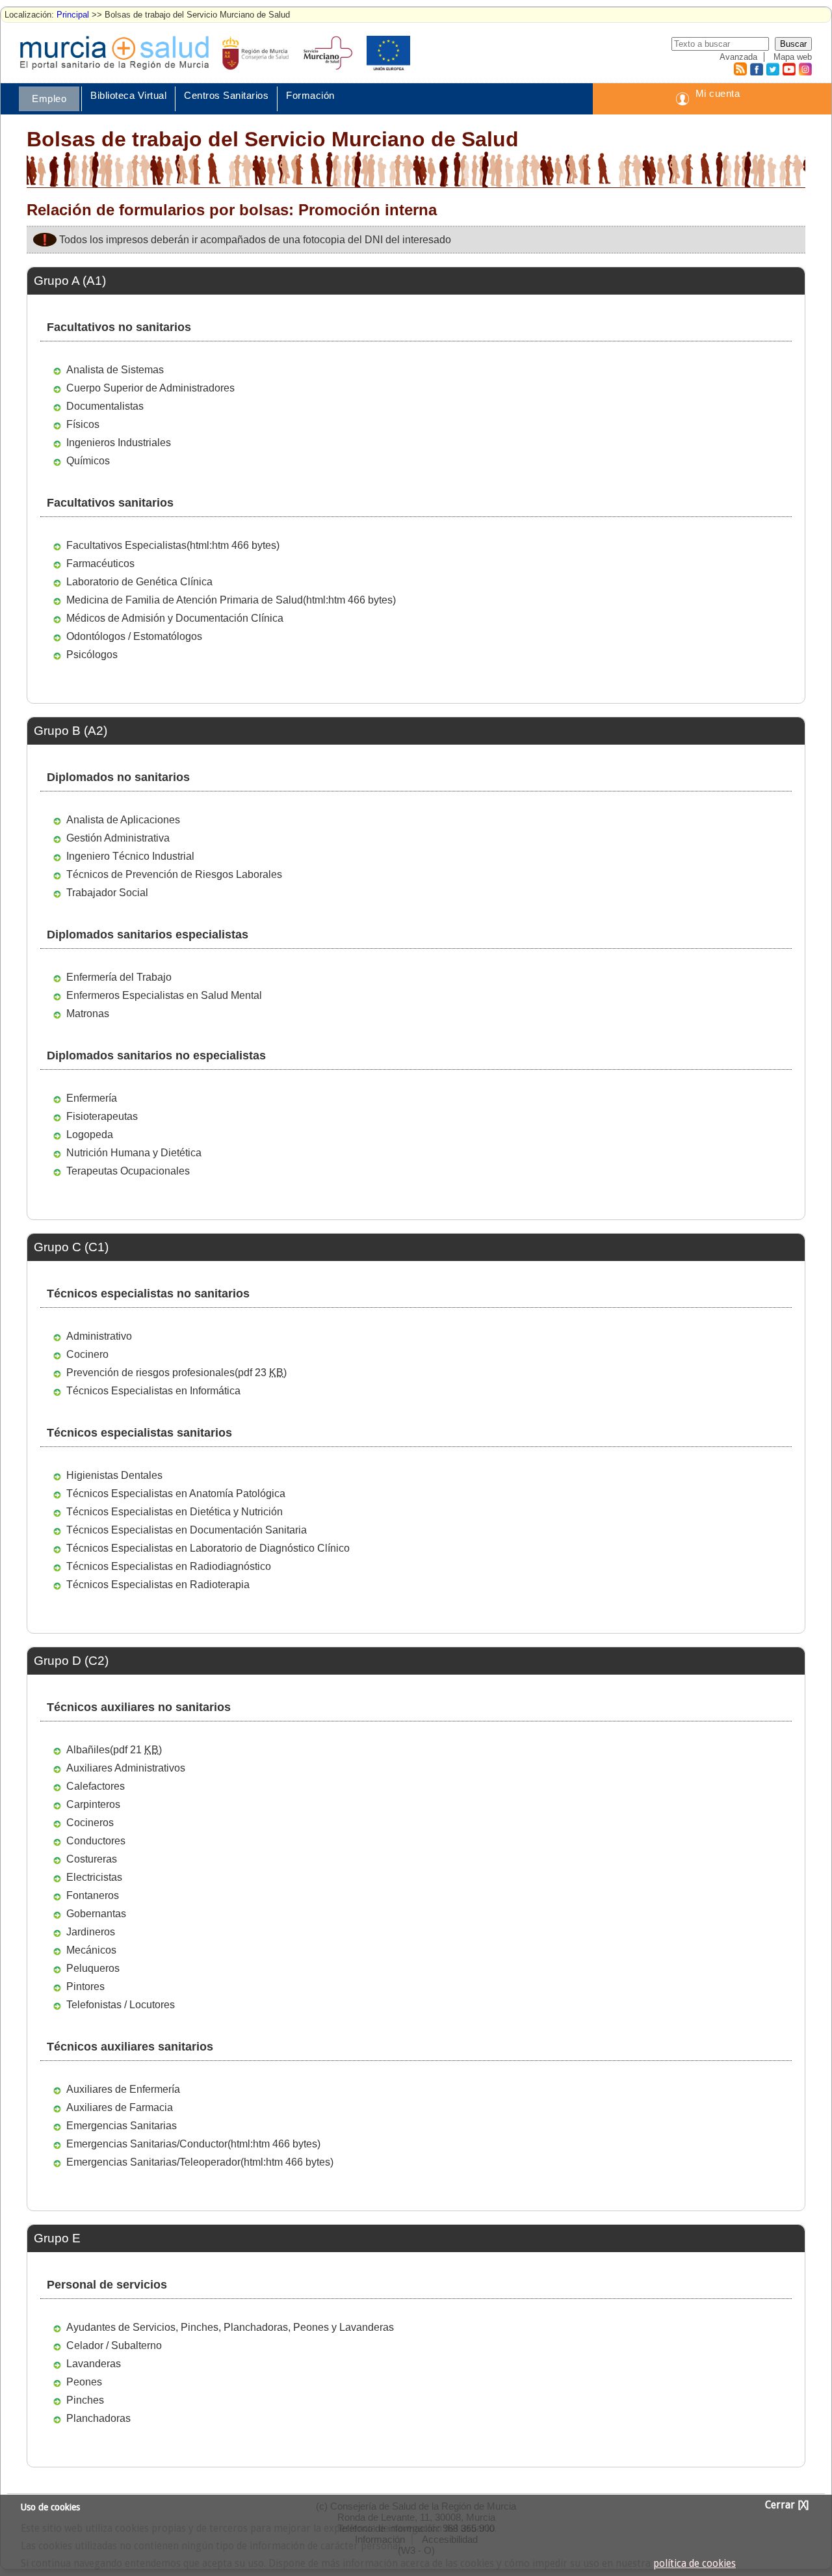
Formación (310, 95)
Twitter (773, 69)
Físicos (83, 424)
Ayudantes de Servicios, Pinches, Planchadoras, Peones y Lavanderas (230, 2327)
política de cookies (695, 2564)
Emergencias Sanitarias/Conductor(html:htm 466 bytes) (193, 2144)
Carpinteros (93, 1804)
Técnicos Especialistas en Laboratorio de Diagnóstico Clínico (208, 1548)
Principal (73, 15)
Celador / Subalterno (114, 2345)
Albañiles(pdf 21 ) (114, 1750)
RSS (740, 69)
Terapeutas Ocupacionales (128, 1171)
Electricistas (94, 1877)
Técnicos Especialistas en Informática (153, 1391)
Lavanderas (94, 2364)
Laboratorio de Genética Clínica (139, 582)
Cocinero (87, 1354)
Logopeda (90, 1135)
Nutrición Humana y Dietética (134, 1153)
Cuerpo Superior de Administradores (150, 388)
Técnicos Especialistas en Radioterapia (158, 1585)
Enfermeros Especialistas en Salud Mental (164, 995)
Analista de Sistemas (115, 370)
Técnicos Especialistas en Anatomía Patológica (176, 1494)
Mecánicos (91, 1950)
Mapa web (793, 57)
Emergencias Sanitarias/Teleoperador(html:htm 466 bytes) (200, 2162)
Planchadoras (98, 2418)
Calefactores (96, 1786)
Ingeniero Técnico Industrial (130, 856)
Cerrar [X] (787, 2505)
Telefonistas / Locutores (121, 2005)
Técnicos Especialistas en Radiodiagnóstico (169, 1566)
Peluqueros (93, 1968)
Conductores (96, 1841)
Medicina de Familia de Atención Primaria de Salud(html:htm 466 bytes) (231, 600)
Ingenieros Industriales (119, 443)
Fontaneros (93, 1895)
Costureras (92, 1859)
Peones (84, 2382)
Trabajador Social (107, 893)
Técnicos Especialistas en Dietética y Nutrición (175, 1512)
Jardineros (91, 1932)
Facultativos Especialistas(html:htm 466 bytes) (173, 545)
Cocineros (90, 1823)
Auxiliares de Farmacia (120, 2107)
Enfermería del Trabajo (119, 977)
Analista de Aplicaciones (123, 820)
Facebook (755, 69)
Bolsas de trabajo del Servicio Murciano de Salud (273, 139)
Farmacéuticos (100, 564)
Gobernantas (96, 1914)
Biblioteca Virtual (128, 95)
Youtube (788, 69)
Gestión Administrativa (118, 838)
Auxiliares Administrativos (126, 1768)
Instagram (805, 69)
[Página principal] (114, 53)
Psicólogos (92, 655)
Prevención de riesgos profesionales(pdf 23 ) (176, 1373)
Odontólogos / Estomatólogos (134, 636)
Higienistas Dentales (114, 1475)
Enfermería (92, 1098)
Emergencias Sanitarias (122, 2126)
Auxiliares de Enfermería (123, 2089)
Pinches (85, 2400)
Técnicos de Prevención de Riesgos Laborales (174, 874)
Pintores (85, 1986)
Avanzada (738, 57)
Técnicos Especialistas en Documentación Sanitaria (187, 1530)
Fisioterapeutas (102, 1116)
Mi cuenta (718, 93)
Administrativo (99, 1336)
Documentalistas (105, 406)
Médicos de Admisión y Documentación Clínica (175, 618)
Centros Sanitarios (226, 95)
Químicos (88, 461)
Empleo (49, 99)
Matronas (88, 1014)
